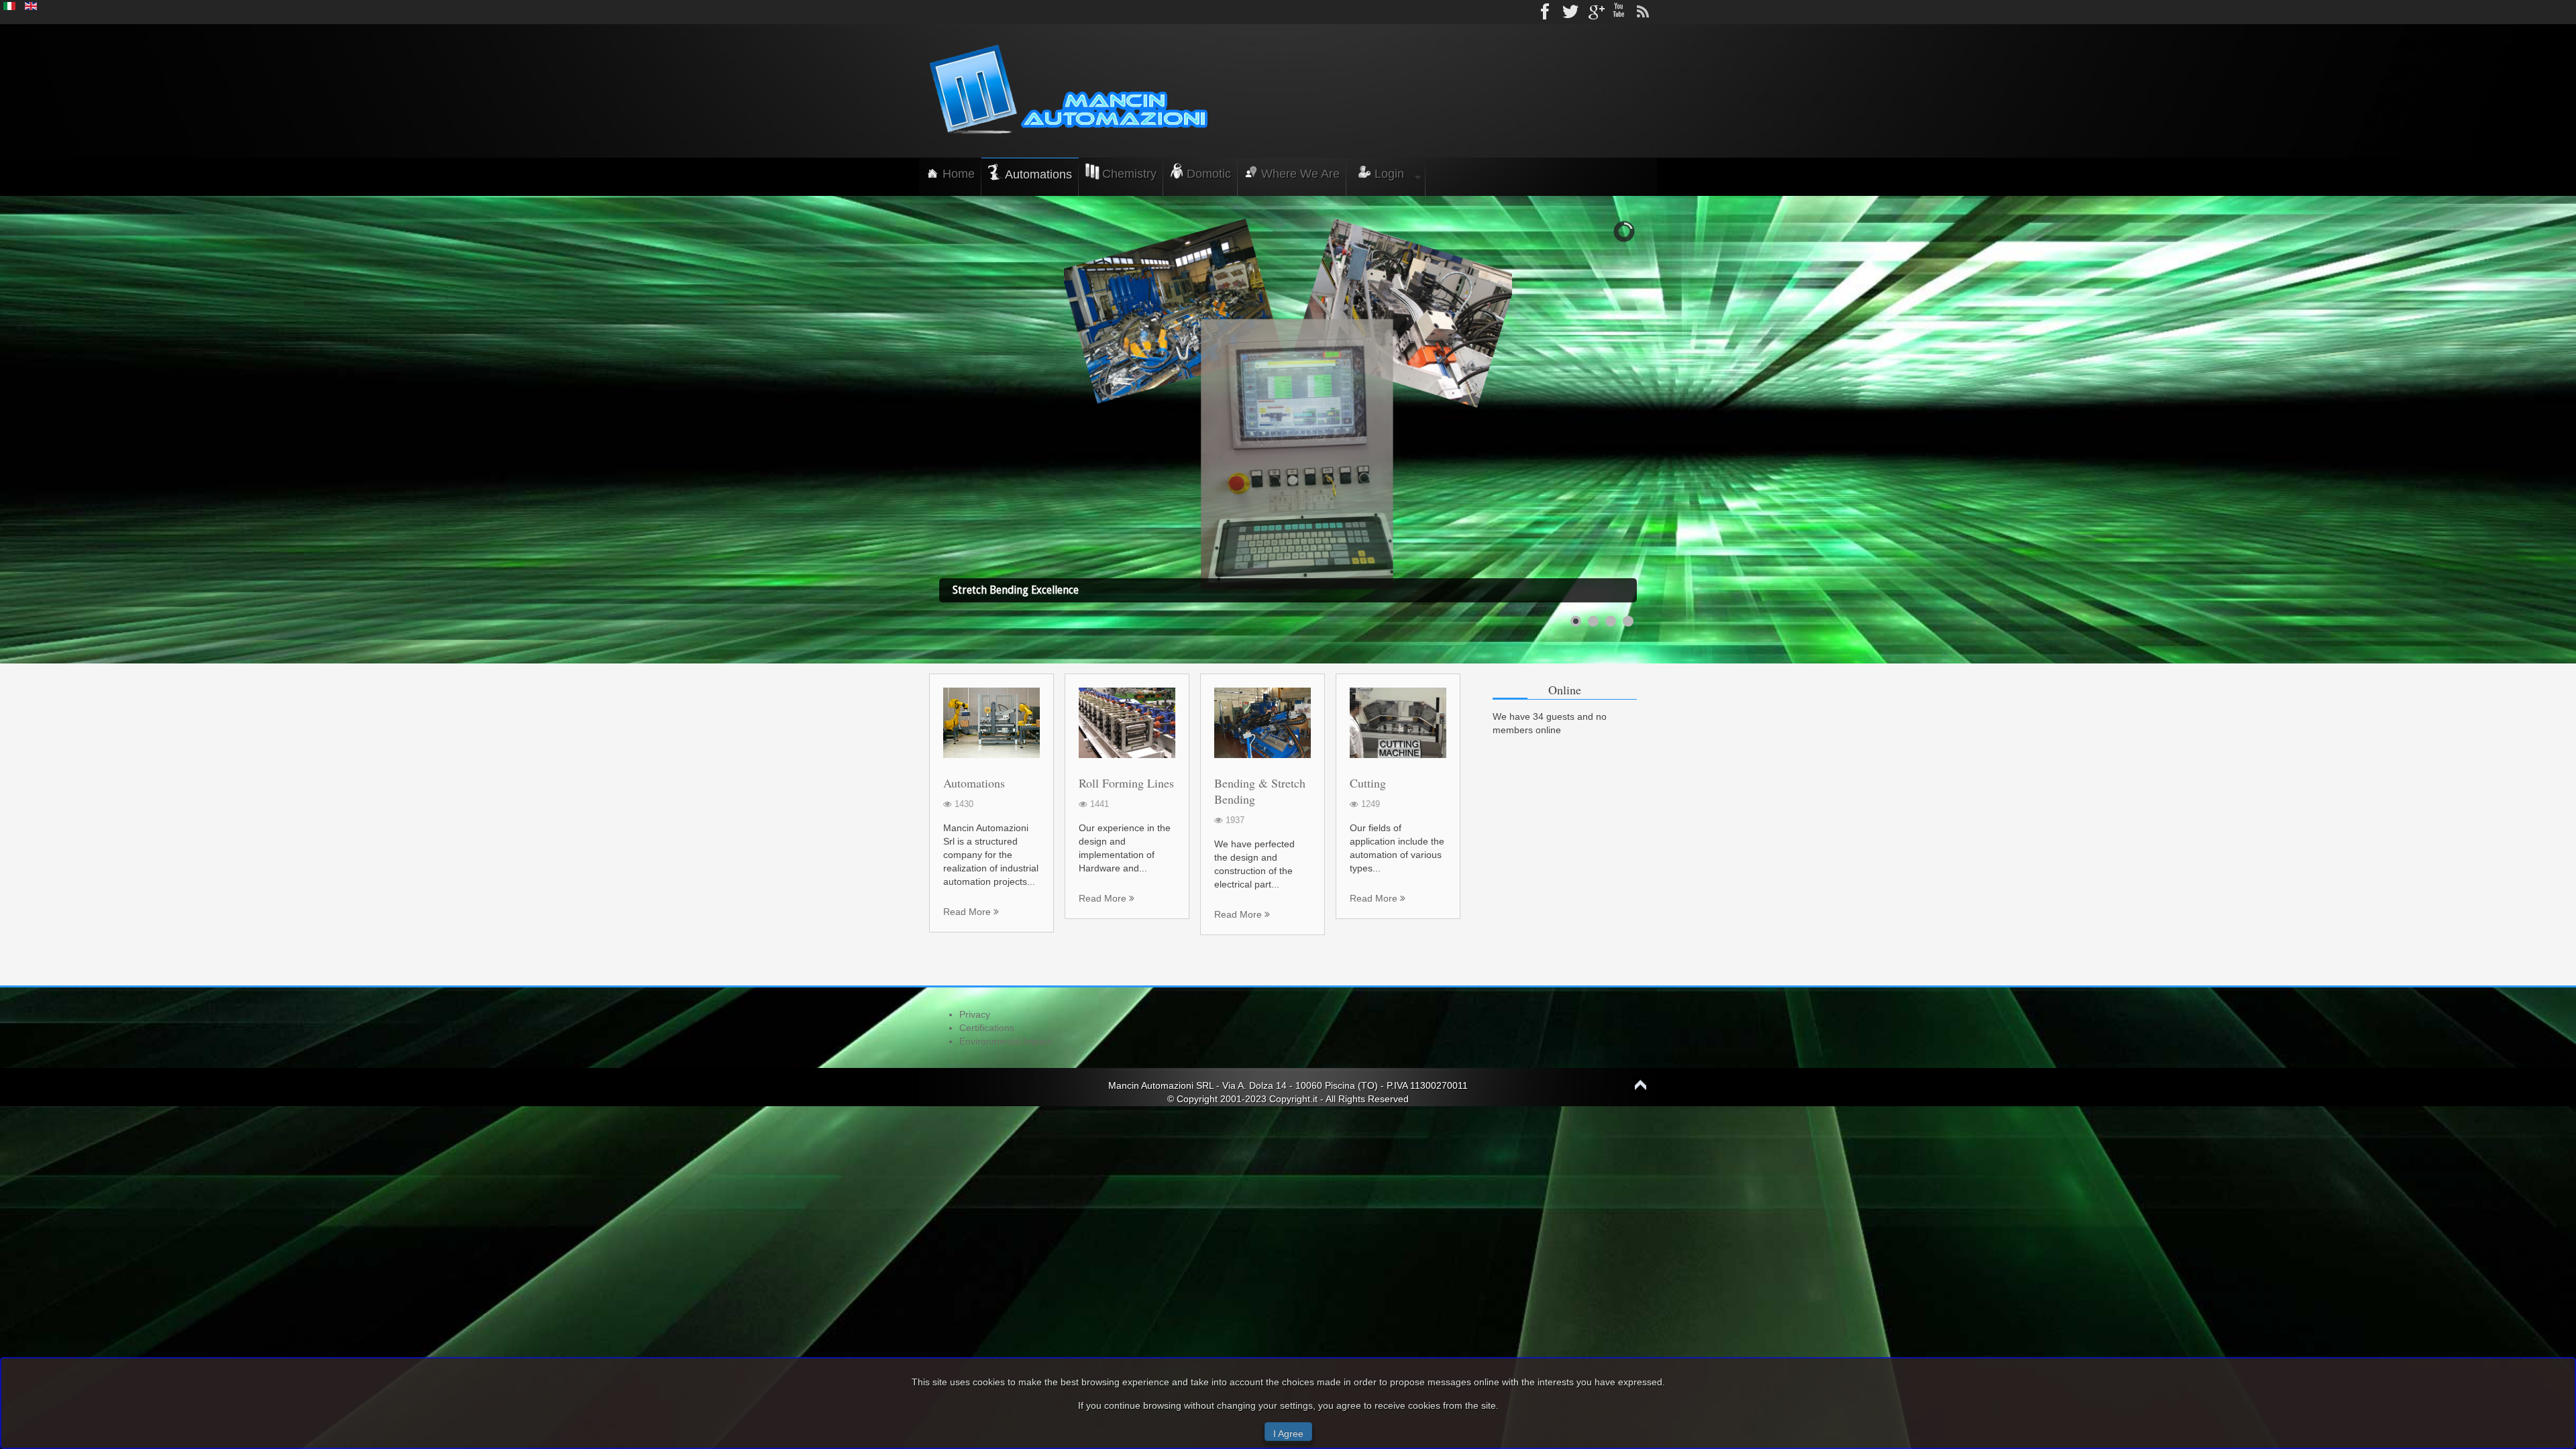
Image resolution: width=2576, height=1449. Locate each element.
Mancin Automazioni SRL (1162, 1085)
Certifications (987, 1028)
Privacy (975, 1014)
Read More (968, 912)
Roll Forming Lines (1126, 783)
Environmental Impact (1006, 1041)
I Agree (1288, 1434)
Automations (974, 783)
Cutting (1368, 783)
